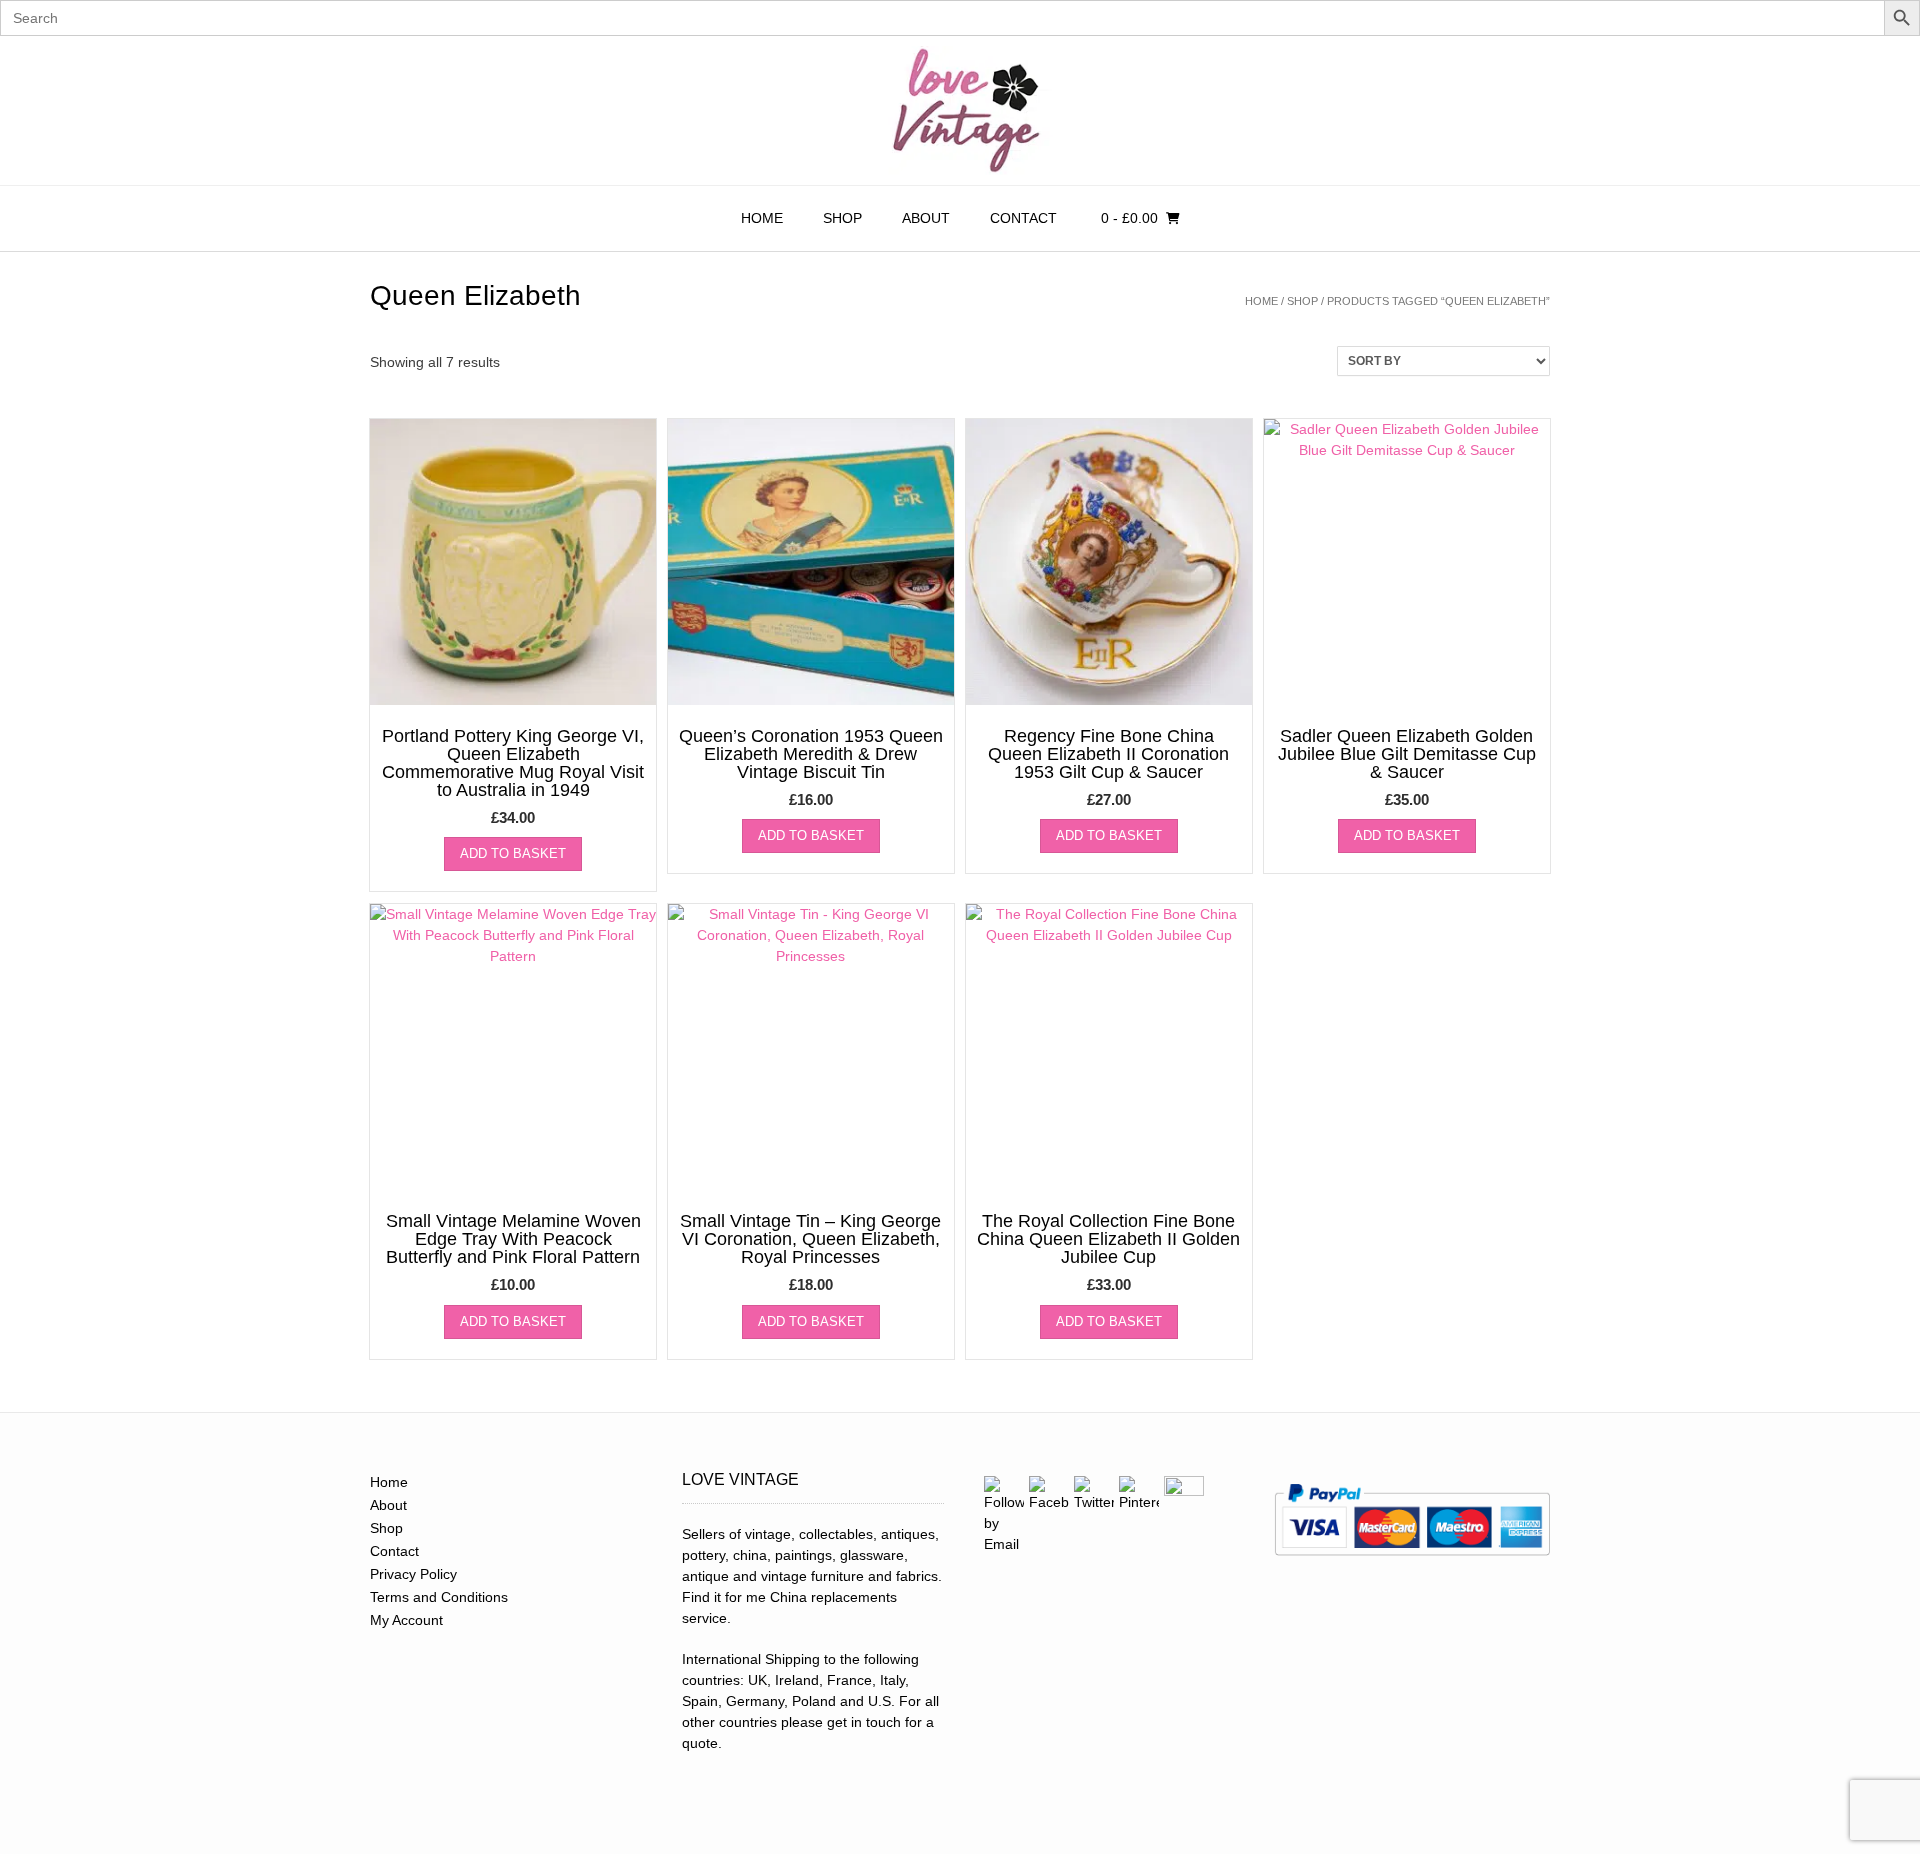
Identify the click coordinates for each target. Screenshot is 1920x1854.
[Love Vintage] (960, 110)
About (926, 218)
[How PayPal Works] (1412, 1562)
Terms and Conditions (439, 1597)
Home (762, 218)
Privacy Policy (413, 1574)
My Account (406, 1620)
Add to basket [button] (513, 853)
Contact (1023, 218)
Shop (842, 218)
